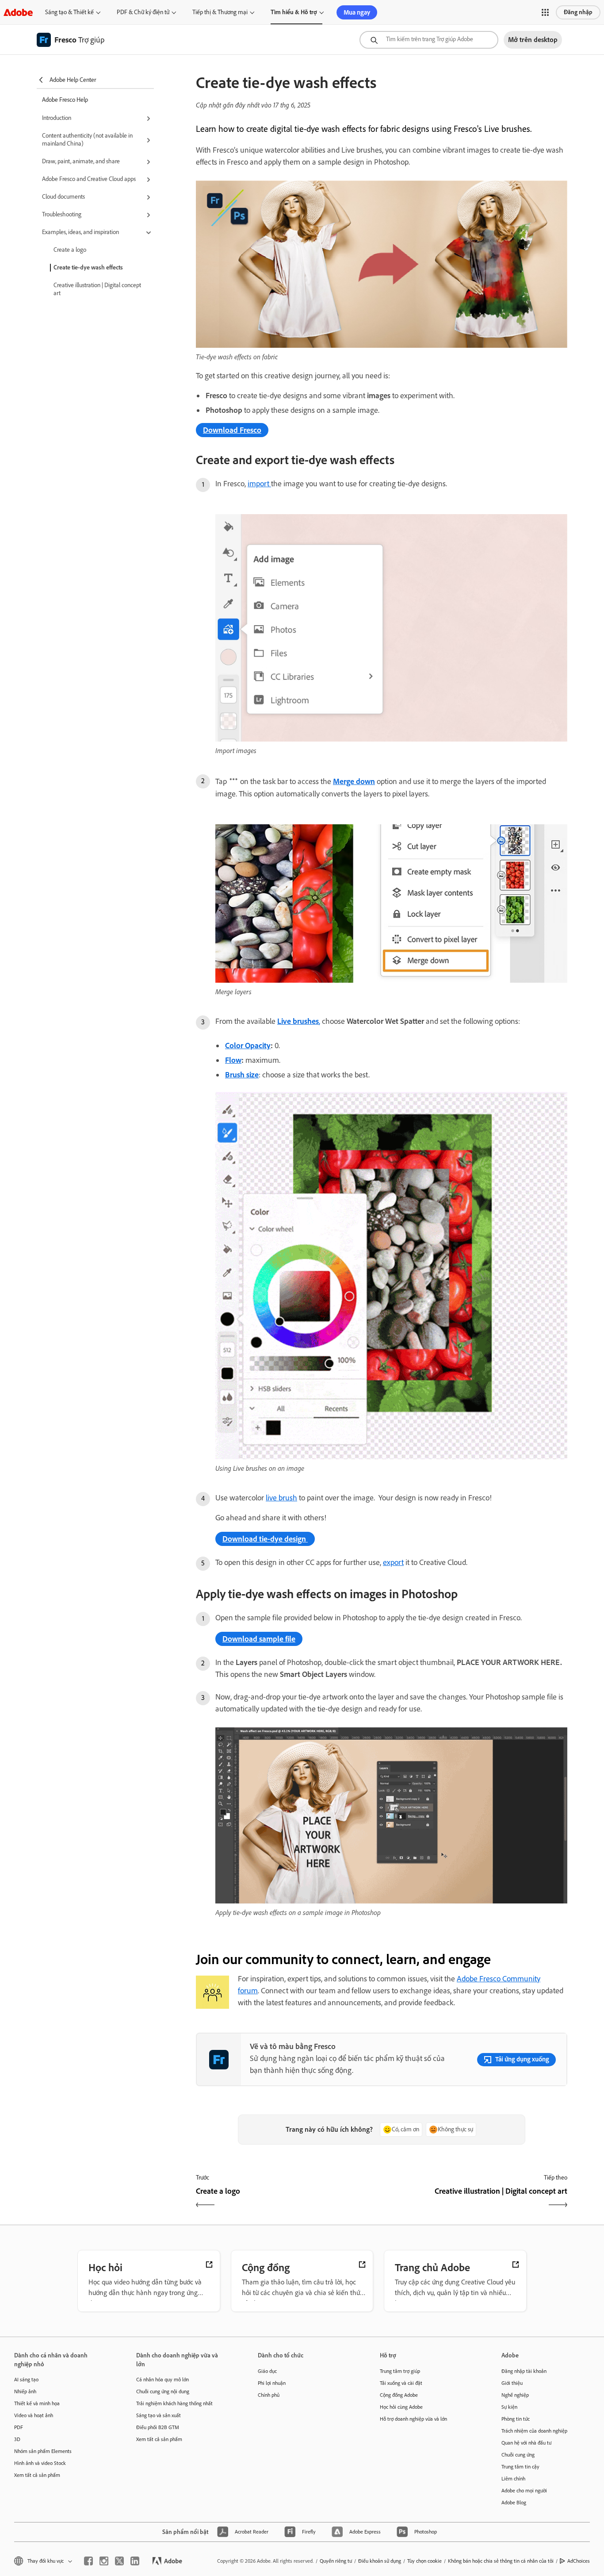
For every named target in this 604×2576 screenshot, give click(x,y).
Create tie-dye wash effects (88, 267)
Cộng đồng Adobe (399, 2395)
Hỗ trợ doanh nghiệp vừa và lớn (413, 2419)
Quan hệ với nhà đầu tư (526, 2443)
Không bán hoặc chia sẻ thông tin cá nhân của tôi (501, 2561)
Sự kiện (509, 2407)
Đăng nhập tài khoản (524, 2371)
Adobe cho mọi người (524, 2491)
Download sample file (259, 1639)
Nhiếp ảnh (25, 2391)
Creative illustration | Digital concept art (97, 289)
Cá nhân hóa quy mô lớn (162, 2380)
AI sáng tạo (26, 2380)
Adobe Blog (514, 2503)
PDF (19, 2427)
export (393, 1562)
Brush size (242, 1075)
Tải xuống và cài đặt (401, 2383)
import (259, 484)
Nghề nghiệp (515, 2395)
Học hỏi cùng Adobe (401, 2407)
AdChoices (579, 2561)
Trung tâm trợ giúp (400, 2371)
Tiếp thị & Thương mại (220, 12)
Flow (233, 1060)
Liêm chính (513, 2479)
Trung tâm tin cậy (520, 2467)
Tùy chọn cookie (424, 2561)
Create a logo (70, 250)
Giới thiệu (512, 2383)
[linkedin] (135, 2561)
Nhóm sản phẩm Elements (43, 2451)
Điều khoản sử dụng (380, 2561)
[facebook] (88, 2561)
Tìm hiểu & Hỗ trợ (294, 12)
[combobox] (429, 40)
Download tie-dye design (265, 1539)
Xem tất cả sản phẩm (37, 2475)
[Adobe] (18, 12)
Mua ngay (357, 12)
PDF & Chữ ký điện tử (143, 12)
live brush (281, 1498)
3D (17, 2439)
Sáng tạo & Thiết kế (69, 12)
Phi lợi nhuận (272, 2383)
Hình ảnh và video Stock (40, 2463)
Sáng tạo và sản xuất (159, 2415)
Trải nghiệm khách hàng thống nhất (174, 2403)
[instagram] (104, 2561)
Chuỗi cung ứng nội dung (163, 2391)
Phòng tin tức (516, 2419)
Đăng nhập (578, 12)
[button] (545, 12)
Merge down (354, 781)
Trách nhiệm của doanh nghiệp (534, 2431)
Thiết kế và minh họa (37, 2403)
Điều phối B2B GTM (158, 2427)
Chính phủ (269, 2395)
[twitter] (119, 2561)
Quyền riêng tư (336, 2561)
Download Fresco (232, 430)
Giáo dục (267, 2371)
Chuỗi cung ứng (518, 2455)
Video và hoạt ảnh (34, 2415)
